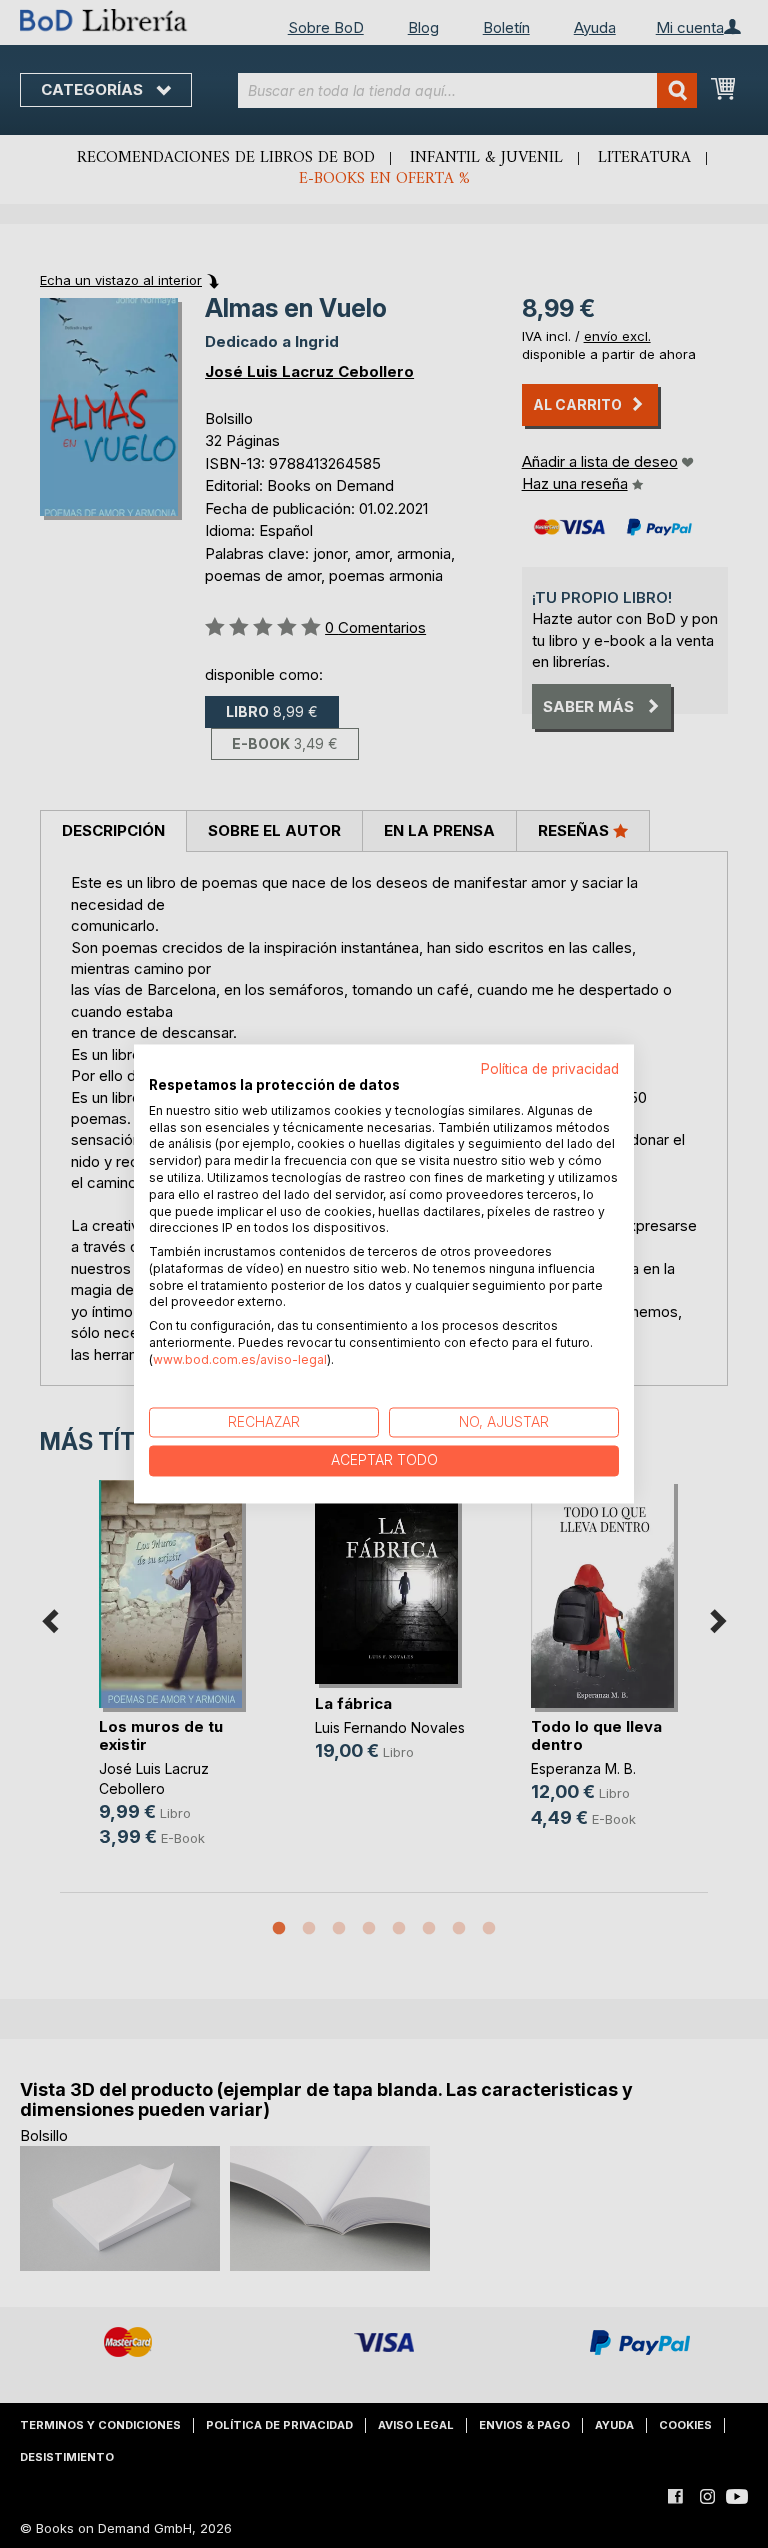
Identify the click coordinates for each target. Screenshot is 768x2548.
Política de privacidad (550, 1069)
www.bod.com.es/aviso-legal (240, 1359)
